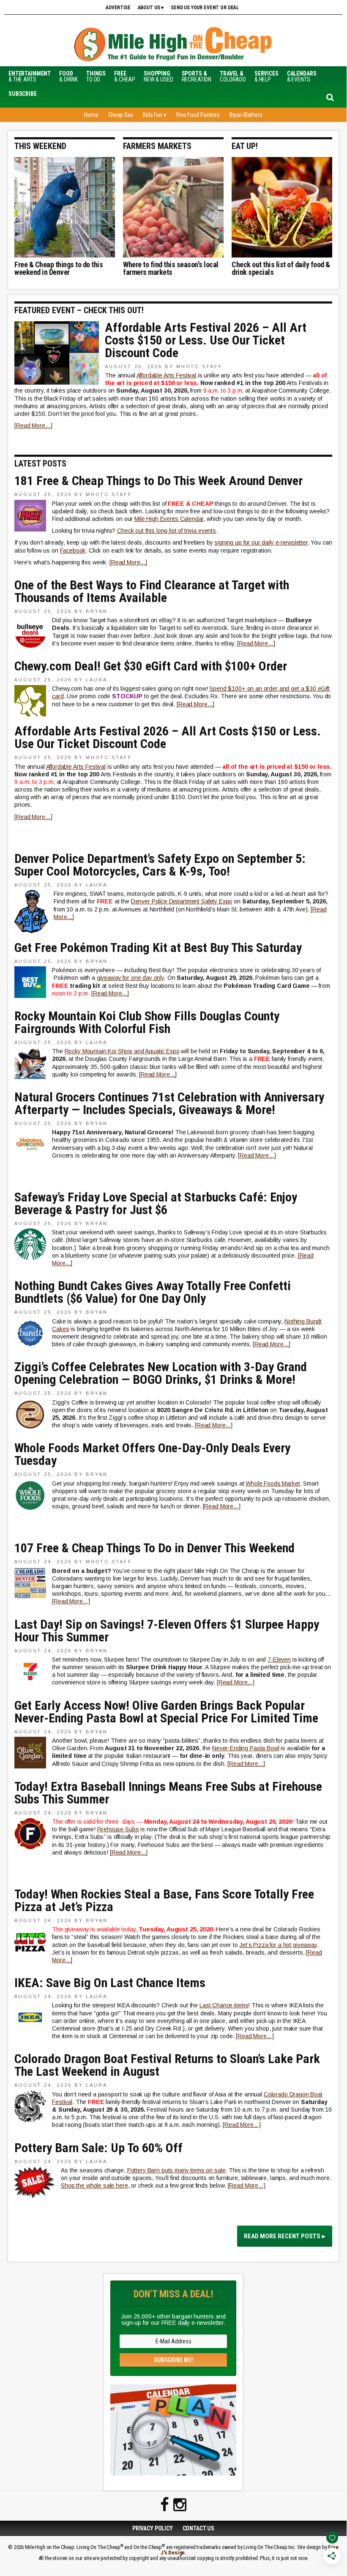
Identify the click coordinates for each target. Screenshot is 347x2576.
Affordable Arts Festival (166, 375)
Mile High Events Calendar (169, 519)
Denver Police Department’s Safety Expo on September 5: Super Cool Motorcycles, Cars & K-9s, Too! (160, 865)
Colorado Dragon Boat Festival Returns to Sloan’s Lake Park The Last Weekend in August (167, 2065)
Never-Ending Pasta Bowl (246, 1748)
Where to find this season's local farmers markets (171, 268)
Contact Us (199, 2528)
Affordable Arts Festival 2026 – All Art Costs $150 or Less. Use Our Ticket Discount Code (206, 340)
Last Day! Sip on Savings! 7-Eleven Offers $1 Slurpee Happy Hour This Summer (167, 1631)
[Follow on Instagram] (180, 2505)
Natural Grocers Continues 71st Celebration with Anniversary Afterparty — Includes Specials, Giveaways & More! (169, 1104)
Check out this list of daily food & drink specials (281, 268)
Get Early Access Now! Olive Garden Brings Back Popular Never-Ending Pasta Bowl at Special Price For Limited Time (166, 1712)
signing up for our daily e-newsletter (261, 542)
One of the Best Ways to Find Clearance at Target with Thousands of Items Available (152, 591)
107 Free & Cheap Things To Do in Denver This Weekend (154, 1548)
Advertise (118, 8)
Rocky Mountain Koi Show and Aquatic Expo (122, 1051)
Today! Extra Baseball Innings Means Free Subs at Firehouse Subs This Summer (168, 1793)
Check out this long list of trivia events (167, 531)
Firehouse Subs (118, 1829)
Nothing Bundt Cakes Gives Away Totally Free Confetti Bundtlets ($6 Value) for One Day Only (153, 1292)
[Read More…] (33, 426)
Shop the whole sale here (94, 2186)
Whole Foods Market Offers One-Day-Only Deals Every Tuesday (152, 1454)
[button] (23, 94)
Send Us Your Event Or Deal (205, 8)
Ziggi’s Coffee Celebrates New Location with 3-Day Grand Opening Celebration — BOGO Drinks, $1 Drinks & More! (161, 1373)
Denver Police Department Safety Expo (182, 901)
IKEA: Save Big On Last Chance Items (110, 1983)
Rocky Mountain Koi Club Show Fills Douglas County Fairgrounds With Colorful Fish (147, 1022)
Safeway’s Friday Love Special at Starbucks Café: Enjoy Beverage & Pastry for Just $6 (156, 1204)
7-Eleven (279, 1659)
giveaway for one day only (130, 978)
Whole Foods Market (273, 1483)
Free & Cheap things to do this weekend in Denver (59, 268)
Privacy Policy (153, 2528)
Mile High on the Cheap (173, 45)
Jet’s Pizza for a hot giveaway (278, 1945)
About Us (149, 8)
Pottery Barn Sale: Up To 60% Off (98, 2148)
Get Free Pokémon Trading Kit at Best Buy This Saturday (158, 948)
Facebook (73, 550)
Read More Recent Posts (282, 2236)
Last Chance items (224, 2005)
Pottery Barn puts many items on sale (176, 2170)
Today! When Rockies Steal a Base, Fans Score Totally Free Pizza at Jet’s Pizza (164, 1901)
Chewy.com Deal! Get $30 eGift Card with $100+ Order (151, 666)
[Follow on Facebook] (165, 2505)
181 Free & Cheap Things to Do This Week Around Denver (158, 481)
